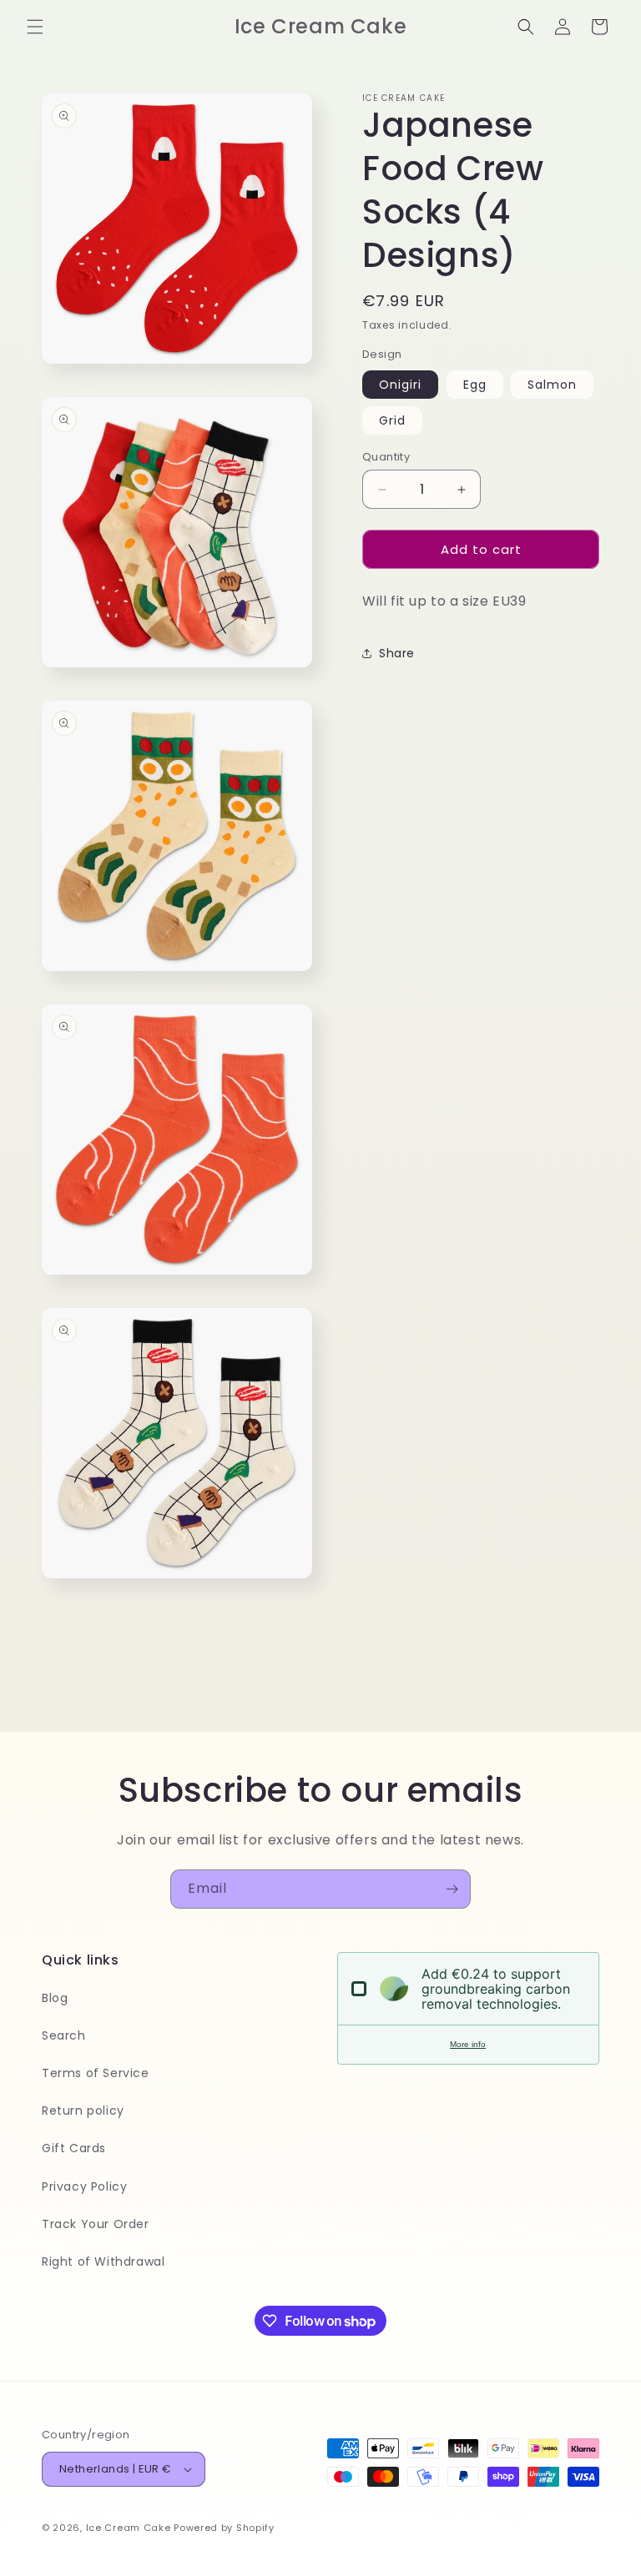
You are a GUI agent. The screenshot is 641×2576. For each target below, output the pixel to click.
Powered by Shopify (224, 2528)
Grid (392, 420)
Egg (475, 385)
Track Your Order (96, 2224)
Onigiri (400, 385)
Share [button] (397, 653)
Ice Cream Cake (129, 2528)
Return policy (83, 2111)
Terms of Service (96, 2073)
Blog (55, 1998)
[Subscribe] (452, 1889)
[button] (35, 27)
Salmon (552, 385)
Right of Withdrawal (103, 2262)
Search (64, 2035)
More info (468, 2044)
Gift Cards (74, 2148)
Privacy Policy (84, 2186)
